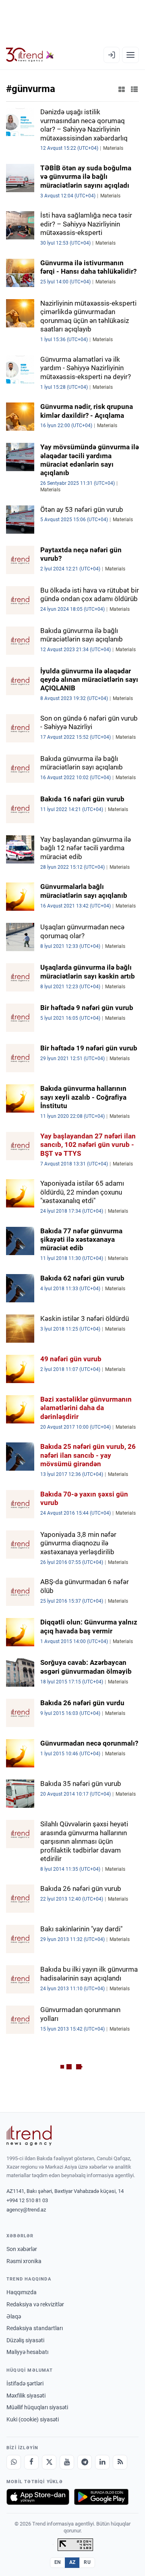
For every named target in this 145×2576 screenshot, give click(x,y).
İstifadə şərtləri (25, 2383)
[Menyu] (130, 55)
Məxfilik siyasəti (26, 2396)
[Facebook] (31, 2462)
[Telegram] (85, 2462)
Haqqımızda (22, 2292)
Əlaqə (14, 2316)
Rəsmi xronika (24, 2261)
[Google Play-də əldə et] (101, 2497)
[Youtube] (67, 2462)
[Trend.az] (30, 55)
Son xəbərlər (22, 2249)
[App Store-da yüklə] (38, 2497)
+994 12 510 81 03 (27, 2200)
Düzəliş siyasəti (25, 2340)
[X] (49, 2462)
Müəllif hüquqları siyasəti (37, 2407)
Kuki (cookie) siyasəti (33, 2419)
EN (58, 2562)
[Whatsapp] (14, 2462)
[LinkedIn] (102, 2462)
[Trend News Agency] (29, 2136)
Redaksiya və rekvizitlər (35, 2304)
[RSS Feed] (120, 2462)
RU (87, 2562)
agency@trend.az (26, 2210)
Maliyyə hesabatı (27, 2352)
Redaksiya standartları (35, 2328)
